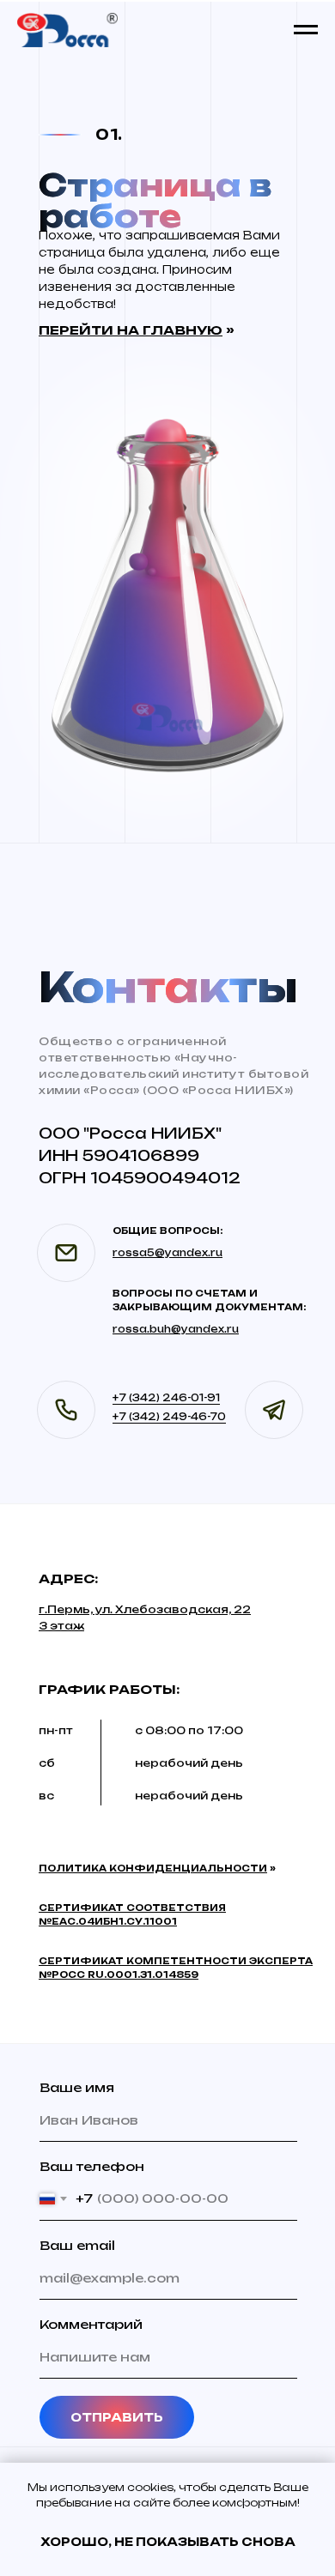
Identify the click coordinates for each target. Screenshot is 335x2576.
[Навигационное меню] (306, 30)
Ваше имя (77, 2087)
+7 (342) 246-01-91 (166, 1398)
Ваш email (77, 2245)
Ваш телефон (92, 2166)
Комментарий (91, 2324)
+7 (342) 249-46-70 (169, 1417)
